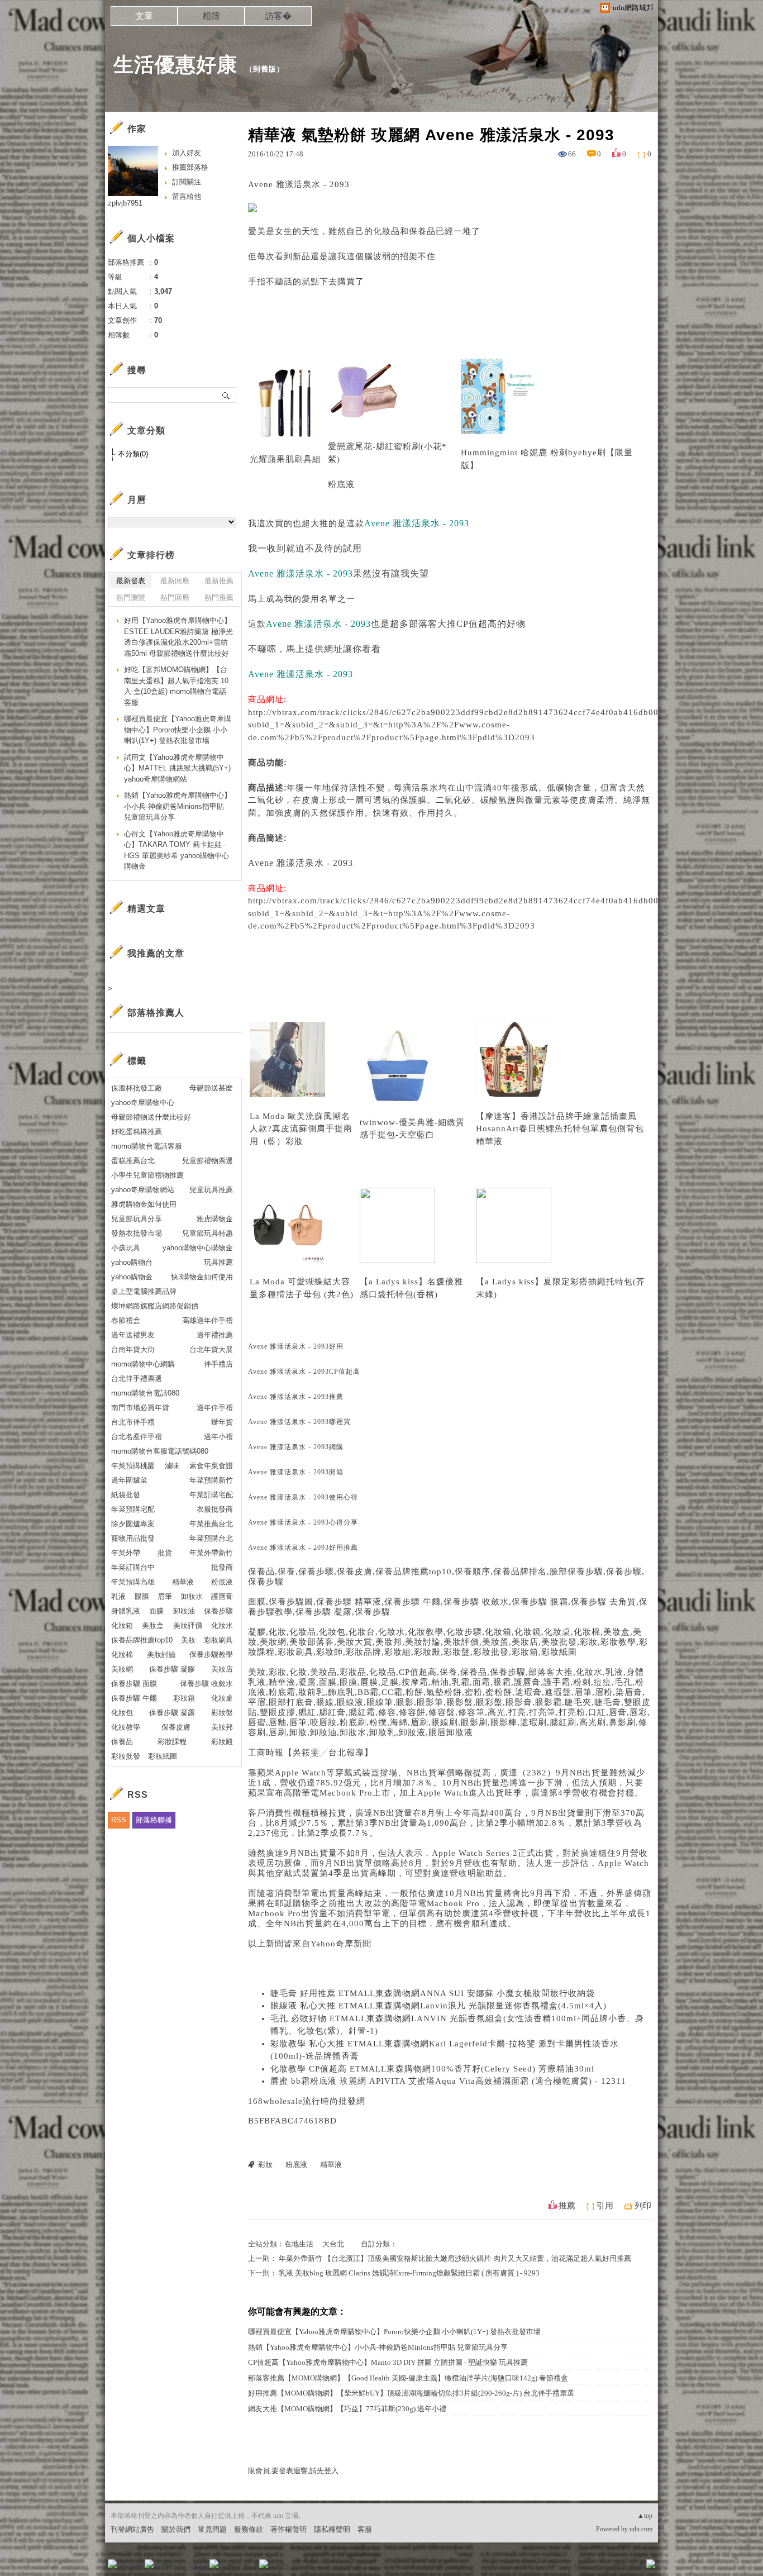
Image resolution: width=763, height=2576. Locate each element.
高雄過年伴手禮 (208, 1320)
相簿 (211, 16)
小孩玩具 (126, 1248)
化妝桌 (222, 1698)
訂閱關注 (187, 182)
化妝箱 (122, 1625)
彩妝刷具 (218, 1640)
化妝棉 (122, 1654)
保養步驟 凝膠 (172, 1669)
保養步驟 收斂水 (206, 1684)
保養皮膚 (176, 1727)
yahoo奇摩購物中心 (143, 1103)
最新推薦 (219, 581)
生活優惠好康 (175, 65)
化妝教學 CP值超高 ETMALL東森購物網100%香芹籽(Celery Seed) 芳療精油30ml (432, 2069)
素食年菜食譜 (211, 1466)
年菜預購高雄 (133, 1582)
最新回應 (175, 581)
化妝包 (122, 1713)
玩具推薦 (218, 1262)
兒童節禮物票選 (208, 1161)
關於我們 (176, 2529)
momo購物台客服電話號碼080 (160, 1451)
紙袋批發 (126, 1495)
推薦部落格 (190, 167)
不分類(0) (133, 454)
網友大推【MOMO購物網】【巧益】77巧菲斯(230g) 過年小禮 (347, 2409)
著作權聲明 (288, 2529)
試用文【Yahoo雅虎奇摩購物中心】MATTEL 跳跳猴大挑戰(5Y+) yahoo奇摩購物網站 (177, 768)
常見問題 (212, 2529)
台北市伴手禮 (133, 1422)
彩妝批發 (126, 1756)
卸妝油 (184, 1611)
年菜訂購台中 (133, 1567)
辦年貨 (222, 1422)
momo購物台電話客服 (147, 1146)
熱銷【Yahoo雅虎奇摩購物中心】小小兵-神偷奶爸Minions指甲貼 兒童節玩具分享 (378, 2347)
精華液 (489, 1141)
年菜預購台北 (211, 1538)
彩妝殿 (222, 1742)
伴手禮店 (218, 1364)
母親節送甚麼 (211, 1088)
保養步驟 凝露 (172, 1713)
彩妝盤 (222, 1713)
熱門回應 (175, 597)
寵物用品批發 (133, 1538)
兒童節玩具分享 (137, 1219)
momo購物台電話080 (145, 1393)
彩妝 (294, 1141)
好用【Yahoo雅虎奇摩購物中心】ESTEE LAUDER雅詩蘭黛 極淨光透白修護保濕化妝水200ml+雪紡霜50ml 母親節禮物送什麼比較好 (178, 637)
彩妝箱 (184, 1698)
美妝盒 (153, 1625)
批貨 (165, 1553)
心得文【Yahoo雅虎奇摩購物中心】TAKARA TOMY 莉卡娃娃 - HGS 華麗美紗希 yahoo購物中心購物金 (177, 850)
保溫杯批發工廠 (137, 1088)
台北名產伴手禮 (137, 1437)
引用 (605, 2206)
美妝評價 (188, 1625)
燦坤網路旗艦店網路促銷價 (155, 1306)
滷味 (172, 1466)
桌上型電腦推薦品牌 (144, 1291)
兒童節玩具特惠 (208, 1233)
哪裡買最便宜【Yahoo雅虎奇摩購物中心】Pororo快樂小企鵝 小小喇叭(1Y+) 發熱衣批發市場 (394, 2332)
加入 (600, 2567)
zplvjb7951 (125, 203)
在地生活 (299, 2244)
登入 (580, 2567)
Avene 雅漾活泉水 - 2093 (301, 863)
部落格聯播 (154, 1820)
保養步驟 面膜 (134, 1684)
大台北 (333, 2244)
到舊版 (265, 69)
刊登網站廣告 (132, 2529)
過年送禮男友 (133, 1335)
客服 (365, 2529)
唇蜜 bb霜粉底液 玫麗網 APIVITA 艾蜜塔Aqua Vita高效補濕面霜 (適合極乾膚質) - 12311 (448, 2081)
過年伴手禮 (215, 1408)
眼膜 (142, 1596)
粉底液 (341, 484)
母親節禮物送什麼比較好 (151, 1117)
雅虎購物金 (215, 1219)
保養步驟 (218, 1611)
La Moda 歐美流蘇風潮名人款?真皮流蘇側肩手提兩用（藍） (301, 1129)
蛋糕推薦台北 (133, 1161)
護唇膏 (222, 1596)
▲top (645, 2516)
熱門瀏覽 (131, 597)
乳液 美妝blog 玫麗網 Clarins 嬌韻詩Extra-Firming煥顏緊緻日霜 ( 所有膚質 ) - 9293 (409, 2273)
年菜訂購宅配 (211, 1495)
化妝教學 (126, 1727)
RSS (119, 1820)
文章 (144, 16)
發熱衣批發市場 (137, 1233)
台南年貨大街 (133, 1349)
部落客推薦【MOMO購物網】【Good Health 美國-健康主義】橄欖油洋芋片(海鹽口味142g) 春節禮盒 (408, 2378)
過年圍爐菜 (129, 1480)
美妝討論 (161, 1654)
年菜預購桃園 (133, 1466)
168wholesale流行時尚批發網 (307, 2101)
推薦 (567, 2206)
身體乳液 (126, 1611)
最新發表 (131, 581)
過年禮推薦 (215, 1335)
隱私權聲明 (332, 2529)
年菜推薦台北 (211, 1524)
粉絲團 (130, 2567)
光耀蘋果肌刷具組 (285, 459)
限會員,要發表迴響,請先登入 (293, 2471)
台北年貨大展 (211, 1349)
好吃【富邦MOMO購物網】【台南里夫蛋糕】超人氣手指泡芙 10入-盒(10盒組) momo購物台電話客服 (176, 686)
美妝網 (122, 1669)
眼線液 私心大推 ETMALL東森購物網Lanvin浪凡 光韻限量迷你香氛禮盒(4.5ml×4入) (438, 2006)
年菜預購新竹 (211, 1480)
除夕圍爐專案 (133, 1524)
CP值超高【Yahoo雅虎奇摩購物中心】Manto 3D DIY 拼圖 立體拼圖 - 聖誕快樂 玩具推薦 (388, 2362)
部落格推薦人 (156, 1013)
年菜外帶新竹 (211, 1553)
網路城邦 (628, 2567)
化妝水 (222, 1625)
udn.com (641, 2529)
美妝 (188, 1640)
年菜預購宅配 (133, 1509)
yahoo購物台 (132, 1262)
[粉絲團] (112, 2564)
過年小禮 (218, 1437)
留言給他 (187, 196)
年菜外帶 (126, 1553)
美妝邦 (222, 1727)
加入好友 (187, 153)
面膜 (156, 1611)
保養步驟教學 (211, 1654)
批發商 (222, 1567)
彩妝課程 (172, 1742)
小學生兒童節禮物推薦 (147, 1175)
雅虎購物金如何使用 (144, 1204)
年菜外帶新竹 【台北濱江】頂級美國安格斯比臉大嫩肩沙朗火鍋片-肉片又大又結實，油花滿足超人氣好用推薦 (455, 2258)
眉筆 (165, 1596)
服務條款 (249, 2529)
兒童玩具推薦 (211, 1190)
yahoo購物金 (132, 1277)
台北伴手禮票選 (137, 1379)
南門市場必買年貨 (140, 1408)
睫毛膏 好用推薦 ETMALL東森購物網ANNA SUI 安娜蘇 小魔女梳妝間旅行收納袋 (433, 1993)
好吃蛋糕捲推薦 (137, 1132)
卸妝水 (192, 1596)
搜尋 (226, 395)
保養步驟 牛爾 (134, 1698)
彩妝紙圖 (163, 1756)
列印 (643, 2206)
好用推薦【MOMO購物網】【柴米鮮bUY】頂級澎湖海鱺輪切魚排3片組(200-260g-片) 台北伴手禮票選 (411, 2393)
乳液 (118, 1596)
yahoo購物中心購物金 (198, 1248)
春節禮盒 (126, 1320)
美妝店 (222, 1669)
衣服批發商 (215, 1509)
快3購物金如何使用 (202, 1277)
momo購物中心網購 (143, 1364)
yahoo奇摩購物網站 (143, 1190)
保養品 (122, 1742)
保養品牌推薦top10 (142, 1640)
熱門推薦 (219, 597)
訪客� (278, 16)
